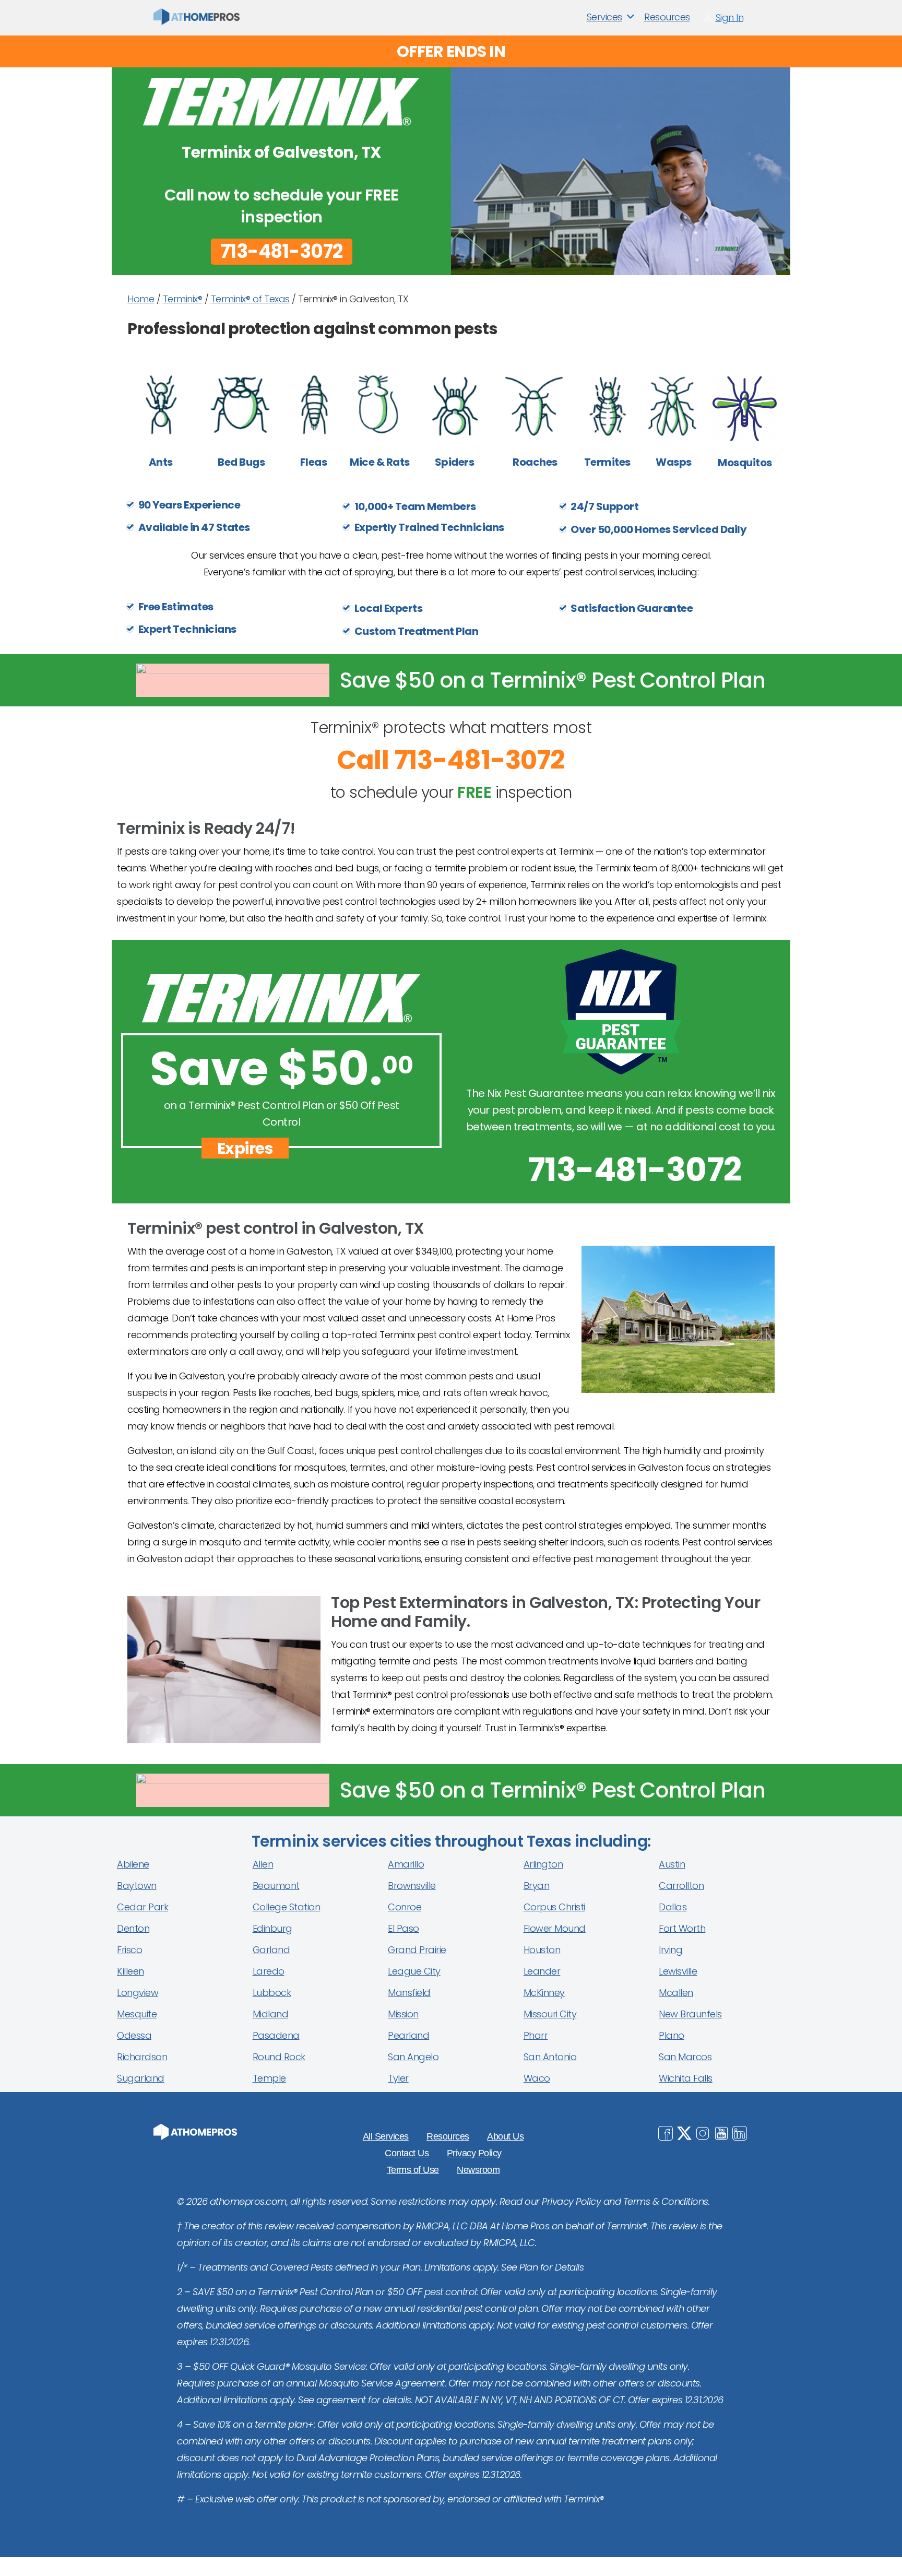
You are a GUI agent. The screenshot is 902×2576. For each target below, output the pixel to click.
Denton (133, 1928)
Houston (542, 1950)
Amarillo (406, 1864)
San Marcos (685, 2057)
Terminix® (183, 299)
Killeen (130, 1971)
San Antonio (550, 2057)
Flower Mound (555, 1928)
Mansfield (409, 1993)
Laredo (269, 1971)
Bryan (537, 1886)
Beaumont (276, 1886)
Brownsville (412, 1886)
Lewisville (678, 1971)
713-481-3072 (282, 252)
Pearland (408, 2035)
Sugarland (141, 2078)
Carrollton (681, 1886)
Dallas (673, 1907)
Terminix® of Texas (250, 299)
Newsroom (478, 2170)
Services (604, 17)
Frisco (129, 1950)
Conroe (405, 1907)
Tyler (398, 2078)
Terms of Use (413, 2170)
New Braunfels (690, 2014)
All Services (386, 2136)
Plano (672, 2035)
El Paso (403, 1928)
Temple (269, 2078)
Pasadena (276, 2035)
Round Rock (279, 2057)
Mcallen (676, 1993)
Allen (263, 1864)
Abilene (133, 1864)
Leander (542, 1971)
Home (141, 299)
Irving (670, 1950)
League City (414, 1971)
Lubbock (272, 1993)
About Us (505, 2136)
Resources (667, 17)
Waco (537, 2078)
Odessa (134, 2035)
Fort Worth (682, 1928)
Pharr (536, 2035)
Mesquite (137, 2014)
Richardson (142, 2057)
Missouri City (550, 2014)
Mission (403, 2014)
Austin (672, 1864)
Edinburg (272, 1928)
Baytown (137, 1886)
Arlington (543, 1864)
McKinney (544, 1993)
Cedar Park (143, 1907)
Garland (271, 1950)
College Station (287, 1907)
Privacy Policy (474, 2153)
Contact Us (407, 2153)
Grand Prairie (417, 1950)
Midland (271, 2014)
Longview (138, 1993)
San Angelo (413, 2057)
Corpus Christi (554, 1907)
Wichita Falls (686, 2078)
